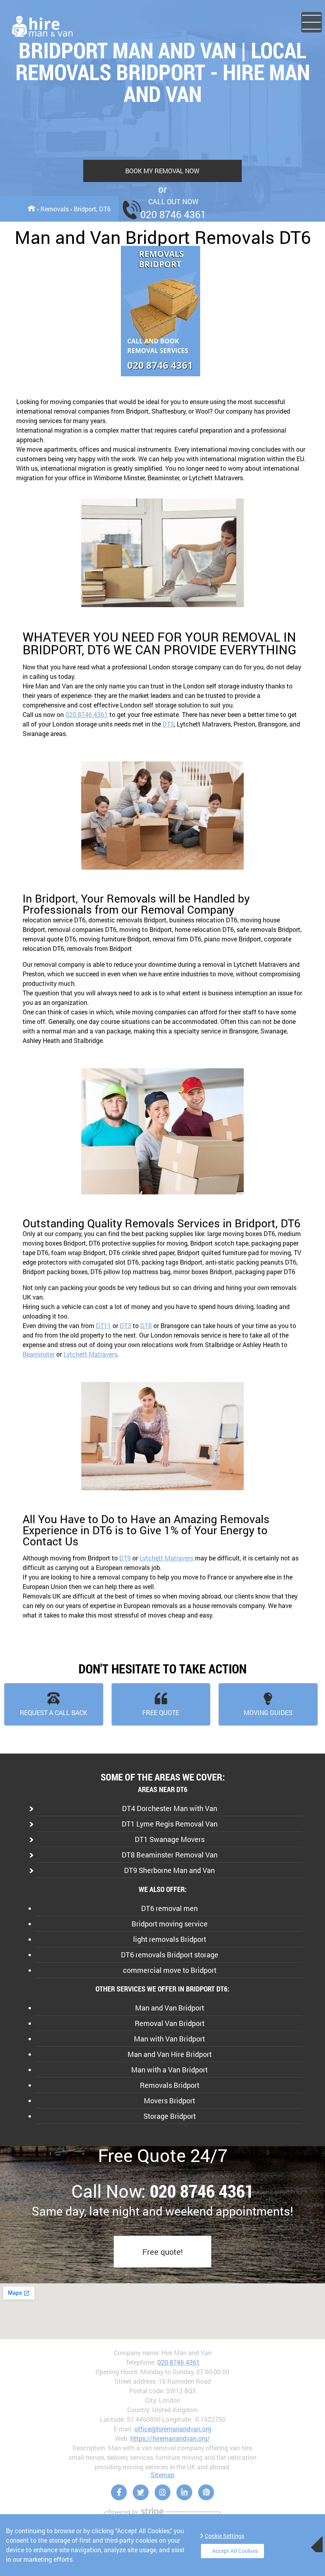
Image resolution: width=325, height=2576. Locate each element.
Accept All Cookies (235, 2551)
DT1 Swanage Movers (170, 1839)
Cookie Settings (225, 2536)
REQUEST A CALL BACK (54, 1713)
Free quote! (162, 2252)
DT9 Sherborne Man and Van (169, 1870)
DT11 (103, 1325)
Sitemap (162, 2475)
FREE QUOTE (161, 1713)
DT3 (168, 724)
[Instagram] (162, 2492)
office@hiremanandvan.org (173, 2429)
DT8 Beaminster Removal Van (170, 1855)
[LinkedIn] (184, 2492)
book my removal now (162, 171)
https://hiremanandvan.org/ (170, 2438)
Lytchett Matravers (90, 1354)
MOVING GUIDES (268, 1713)
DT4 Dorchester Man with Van (170, 1808)
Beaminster (39, 1354)
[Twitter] (141, 2492)
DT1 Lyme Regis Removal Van (170, 1824)
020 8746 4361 (87, 714)
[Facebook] (119, 2492)
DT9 (125, 1558)
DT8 (146, 1325)
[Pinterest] (206, 2492)
